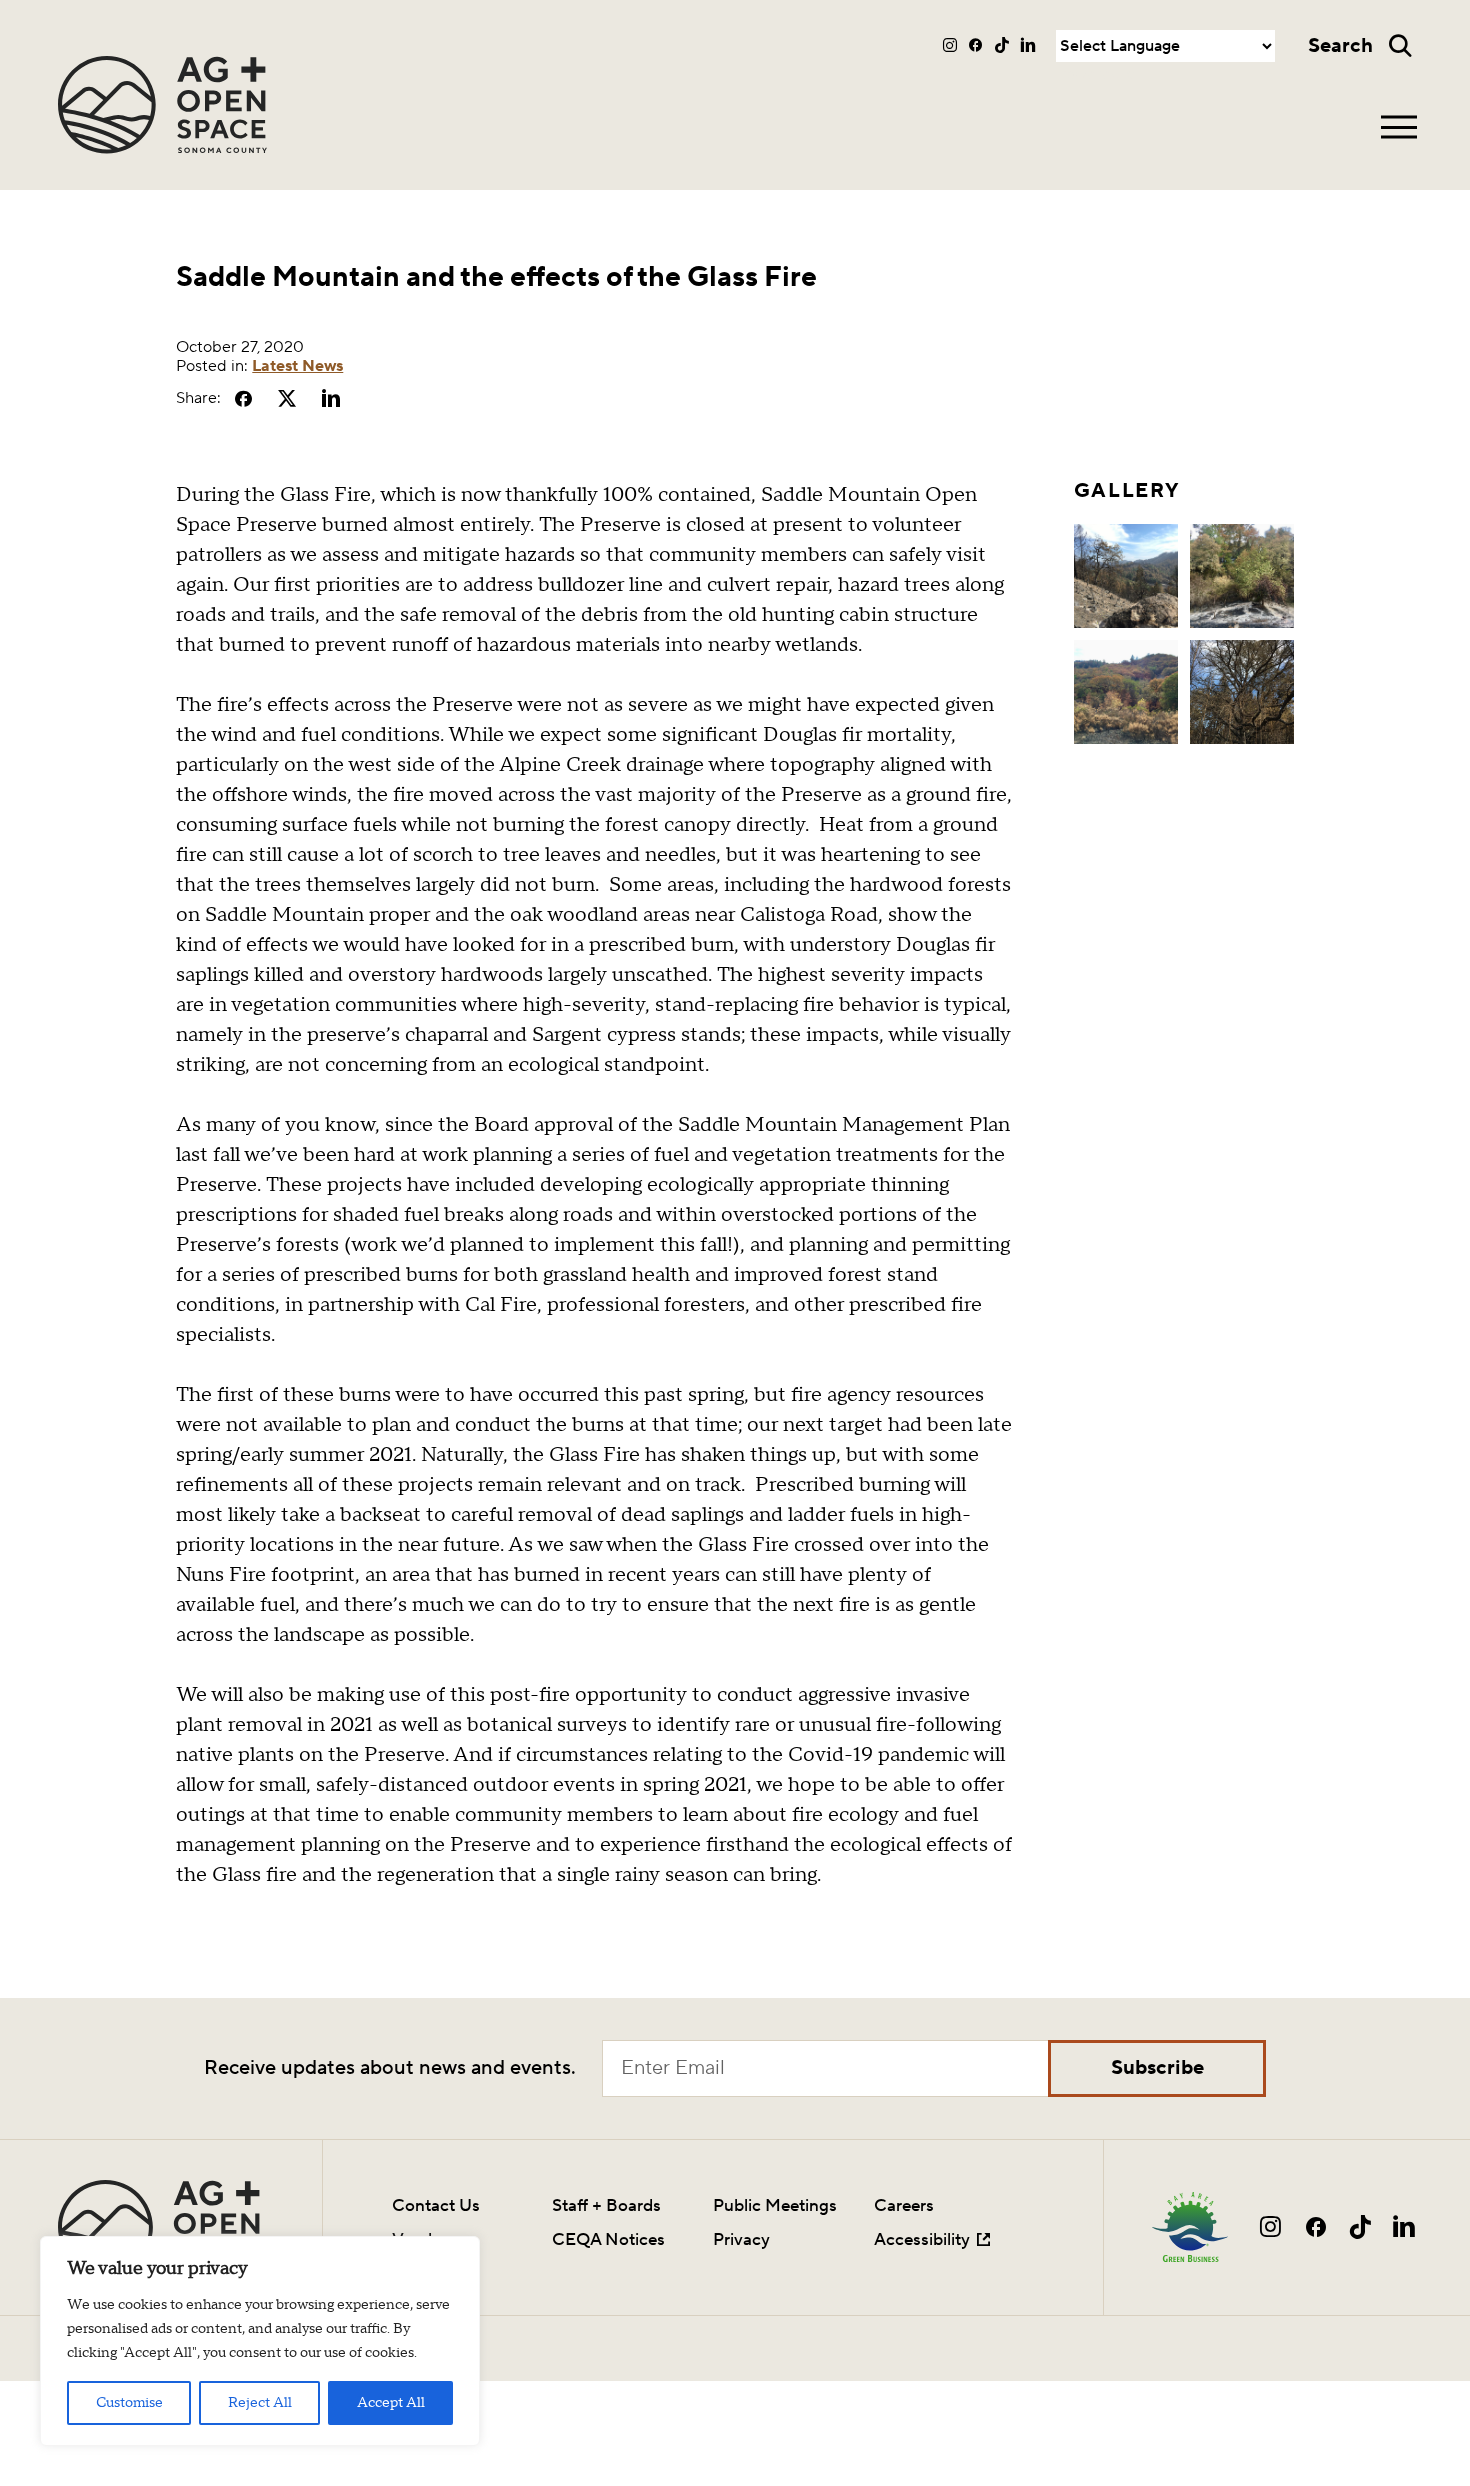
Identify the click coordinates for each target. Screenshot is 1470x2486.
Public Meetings (775, 2205)
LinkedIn (1028, 45)
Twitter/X (287, 398)
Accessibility (922, 2239)
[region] (260, 2341)
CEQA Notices (608, 2239)
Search (1340, 46)
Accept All (391, 2403)
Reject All (260, 2403)
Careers (904, 2205)
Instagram (951, 45)
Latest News (297, 366)
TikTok (1002, 45)
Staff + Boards (606, 2205)
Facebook (977, 45)
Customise (129, 2403)
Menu (1399, 127)
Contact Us (436, 2205)
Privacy (741, 2239)
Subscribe (1157, 2068)
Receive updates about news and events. (390, 2068)
